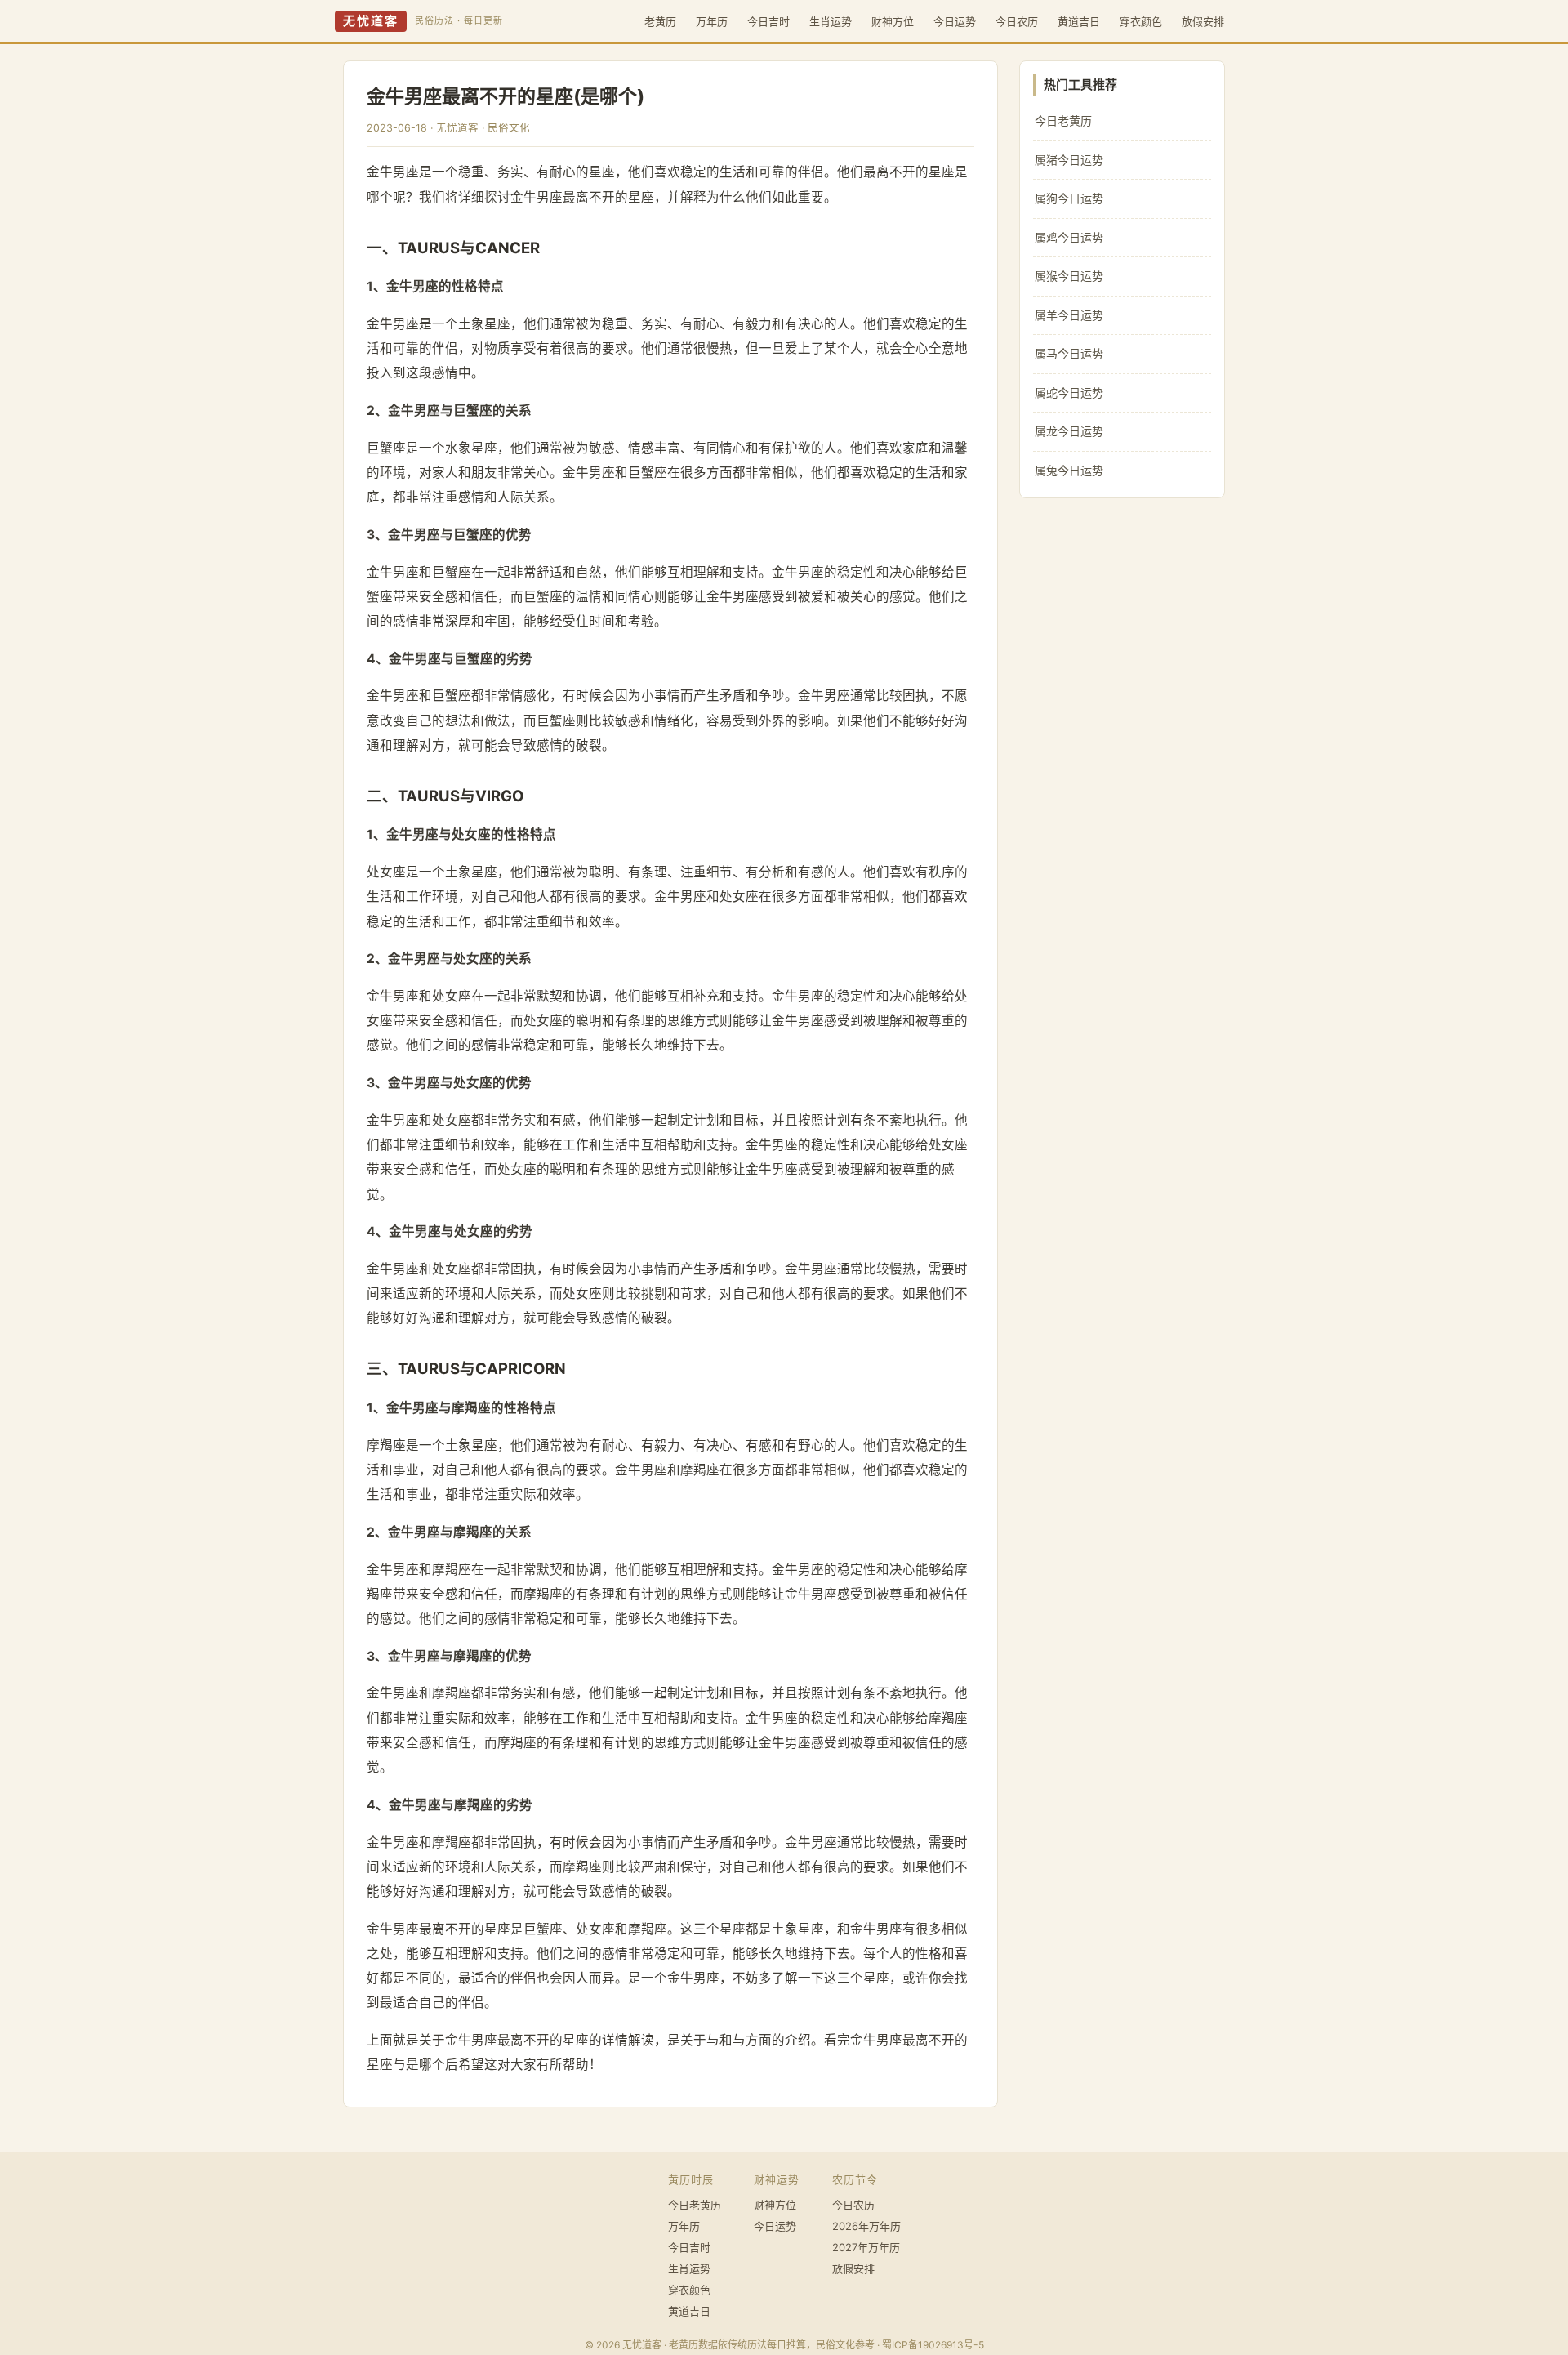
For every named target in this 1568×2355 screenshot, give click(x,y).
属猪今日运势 (1069, 160)
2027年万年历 (866, 2247)
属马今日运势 (1069, 353)
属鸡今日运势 (1069, 237)
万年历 (712, 21)
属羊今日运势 (1069, 315)
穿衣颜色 (1141, 21)
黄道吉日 (1079, 21)
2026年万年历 (866, 2226)
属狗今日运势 (1069, 198)
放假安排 (1203, 21)
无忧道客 (371, 21)
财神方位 (893, 21)
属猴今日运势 (1069, 276)
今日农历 (1017, 21)
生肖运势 (831, 21)
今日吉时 (768, 21)
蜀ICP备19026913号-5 (933, 2345)
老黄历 (660, 21)
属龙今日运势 (1069, 431)
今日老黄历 (1063, 120)
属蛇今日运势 (1069, 392)
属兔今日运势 (1069, 470)
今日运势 (955, 21)
